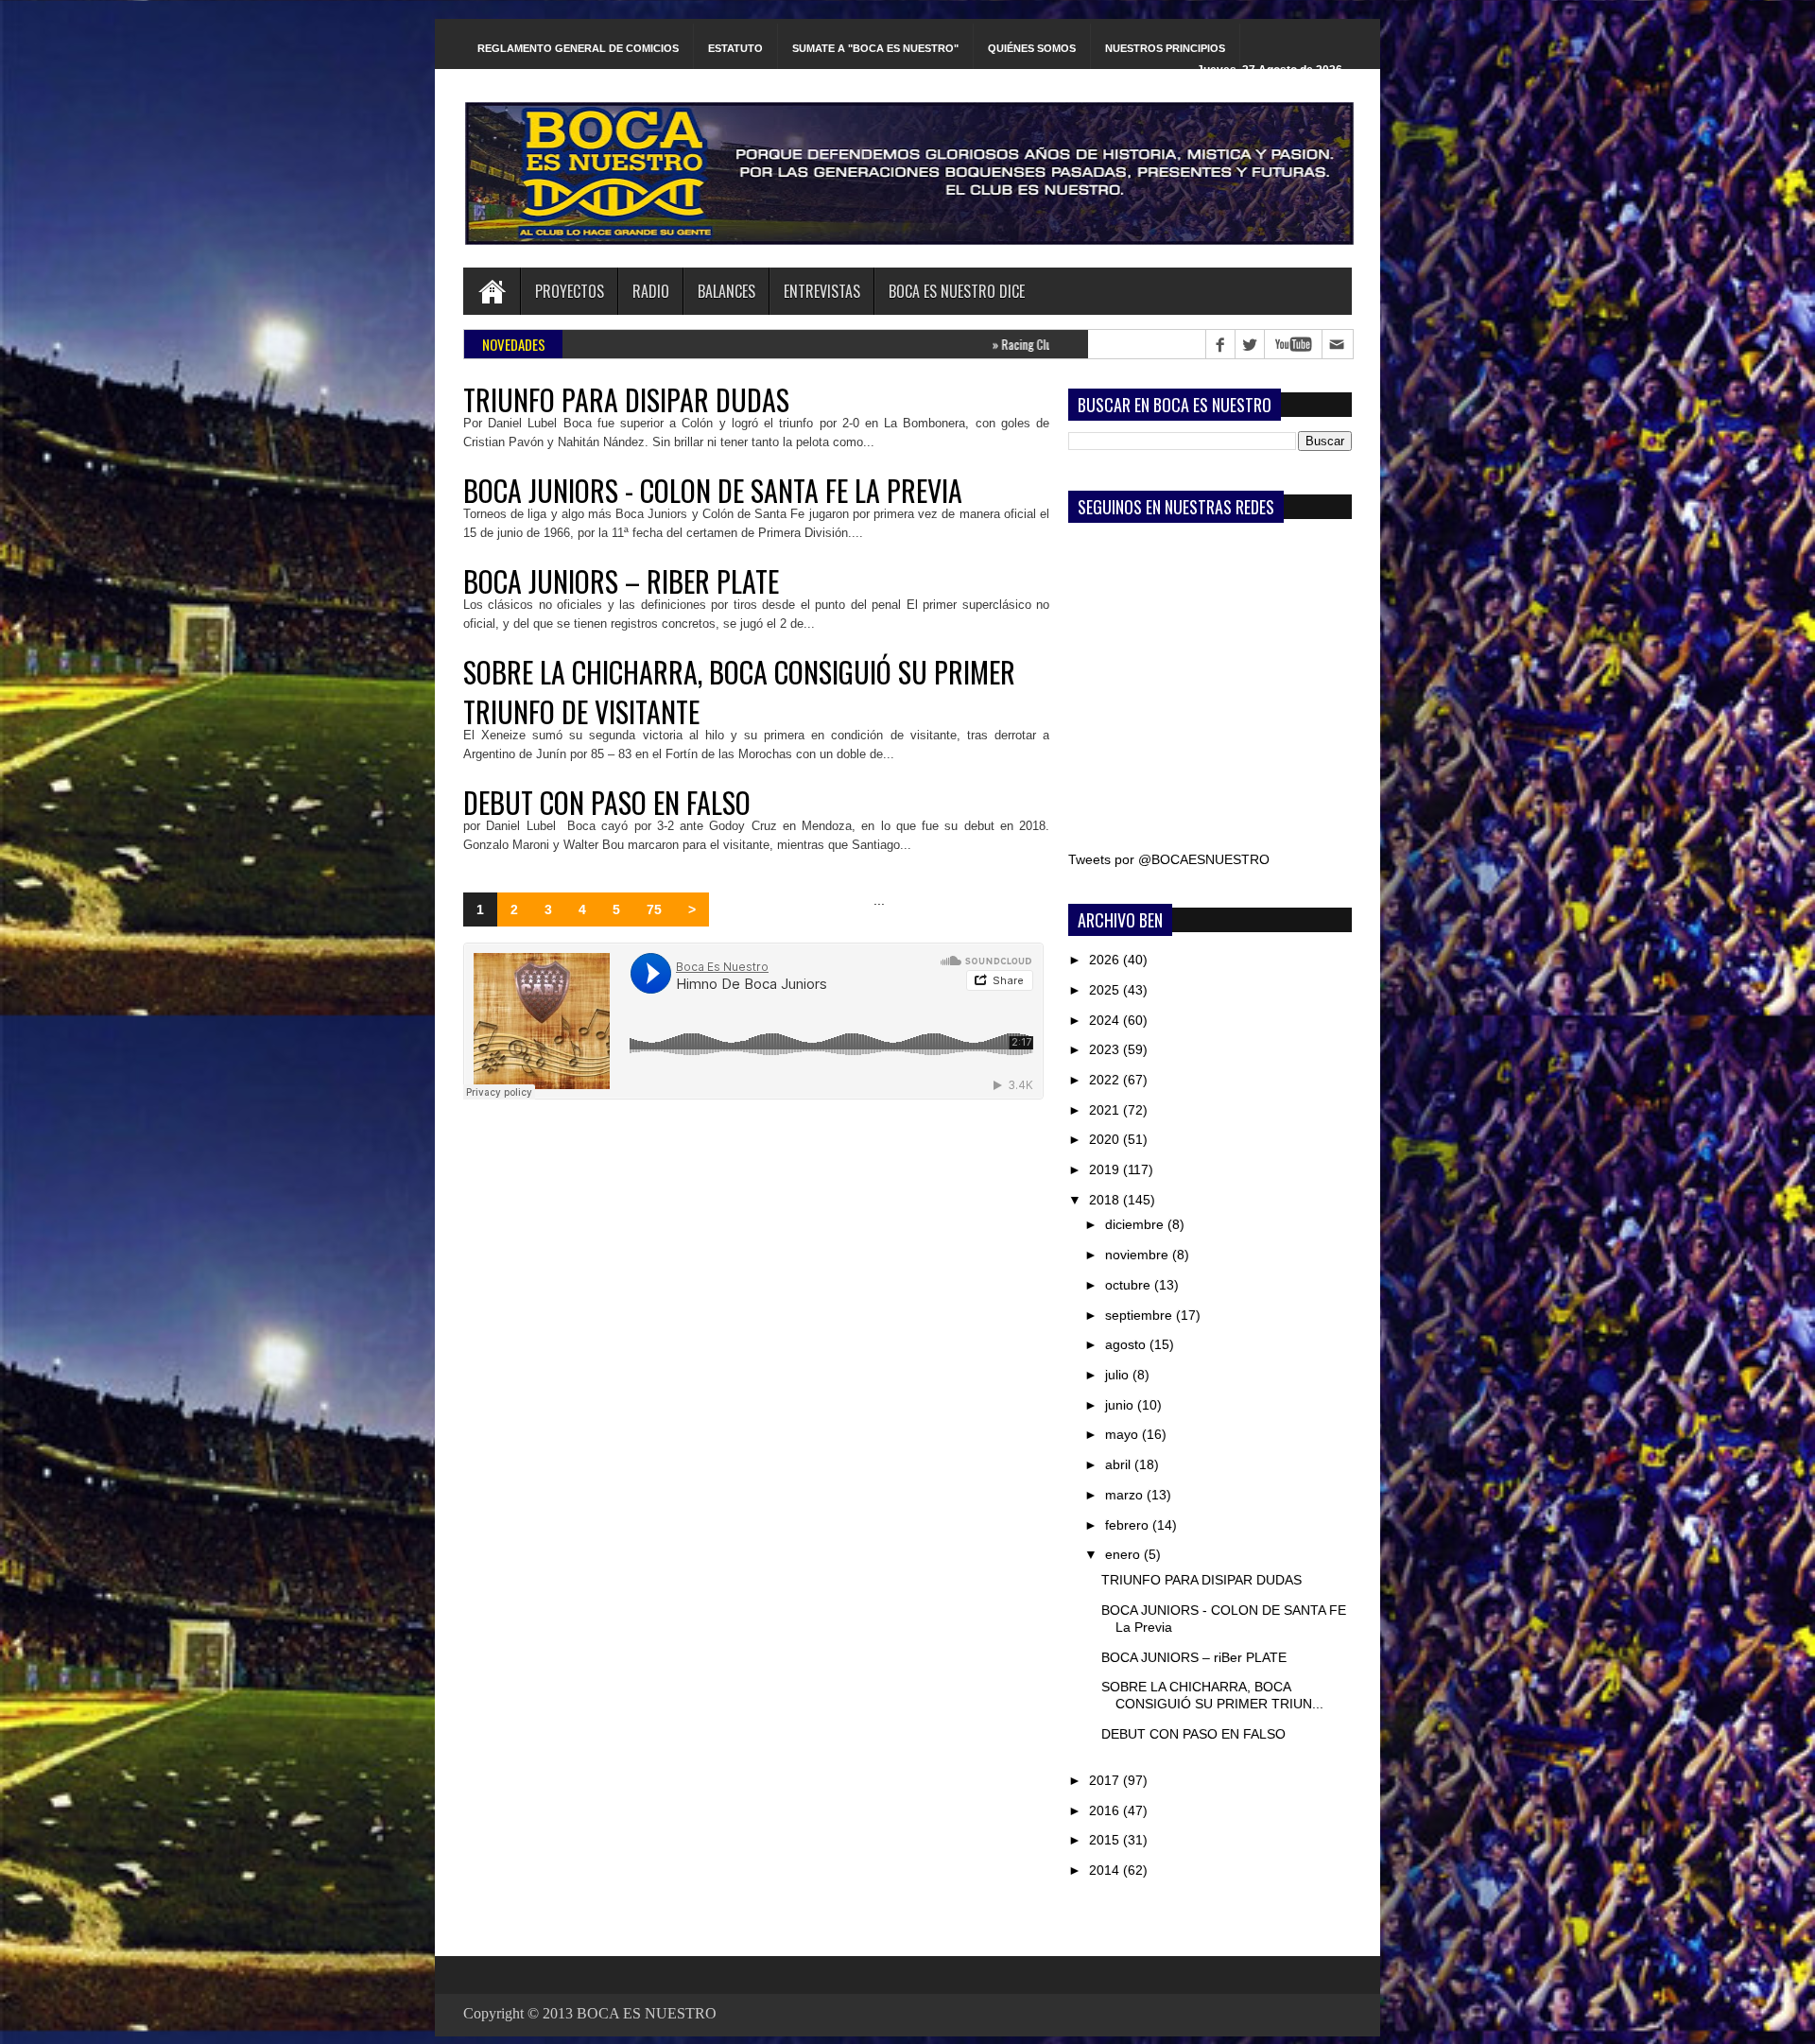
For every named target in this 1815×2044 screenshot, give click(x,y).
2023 (1106, 1049)
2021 (1106, 1110)
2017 (1106, 1780)
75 (654, 909)
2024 (1106, 1020)
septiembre (1141, 1315)
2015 (1106, 1840)
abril (1120, 1464)
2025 (1106, 990)
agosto (1127, 1344)
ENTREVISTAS (822, 291)
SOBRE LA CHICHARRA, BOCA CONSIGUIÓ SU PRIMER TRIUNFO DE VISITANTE (739, 692)
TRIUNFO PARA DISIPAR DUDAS (626, 400)
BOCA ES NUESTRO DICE (957, 291)
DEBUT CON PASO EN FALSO (607, 803)
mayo (1124, 1434)
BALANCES (726, 291)
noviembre (1139, 1255)
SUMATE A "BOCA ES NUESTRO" (875, 48)
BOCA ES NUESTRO (647, 2013)
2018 (1106, 1200)
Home (492, 291)
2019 (1106, 1169)
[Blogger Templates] (1046, 914)
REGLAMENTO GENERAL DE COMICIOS (578, 48)
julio (1119, 1375)
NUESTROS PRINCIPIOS (1165, 48)
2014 (1106, 1870)
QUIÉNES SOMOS (1032, 48)
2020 (1106, 1139)
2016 (1106, 1810)
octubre (1130, 1285)
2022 (1106, 1080)
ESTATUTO (735, 48)
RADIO (651, 291)
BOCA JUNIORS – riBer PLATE (621, 581)
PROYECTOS (570, 291)
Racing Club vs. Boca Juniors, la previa (997, 344)
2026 (1106, 960)
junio (1121, 1405)
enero (1124, 1554)
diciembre (1136, 1224)
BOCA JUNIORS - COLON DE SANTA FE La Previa (713, 491)
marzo (1126, 1495)
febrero (1129, 1525)
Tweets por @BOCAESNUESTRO (1169, 859)
